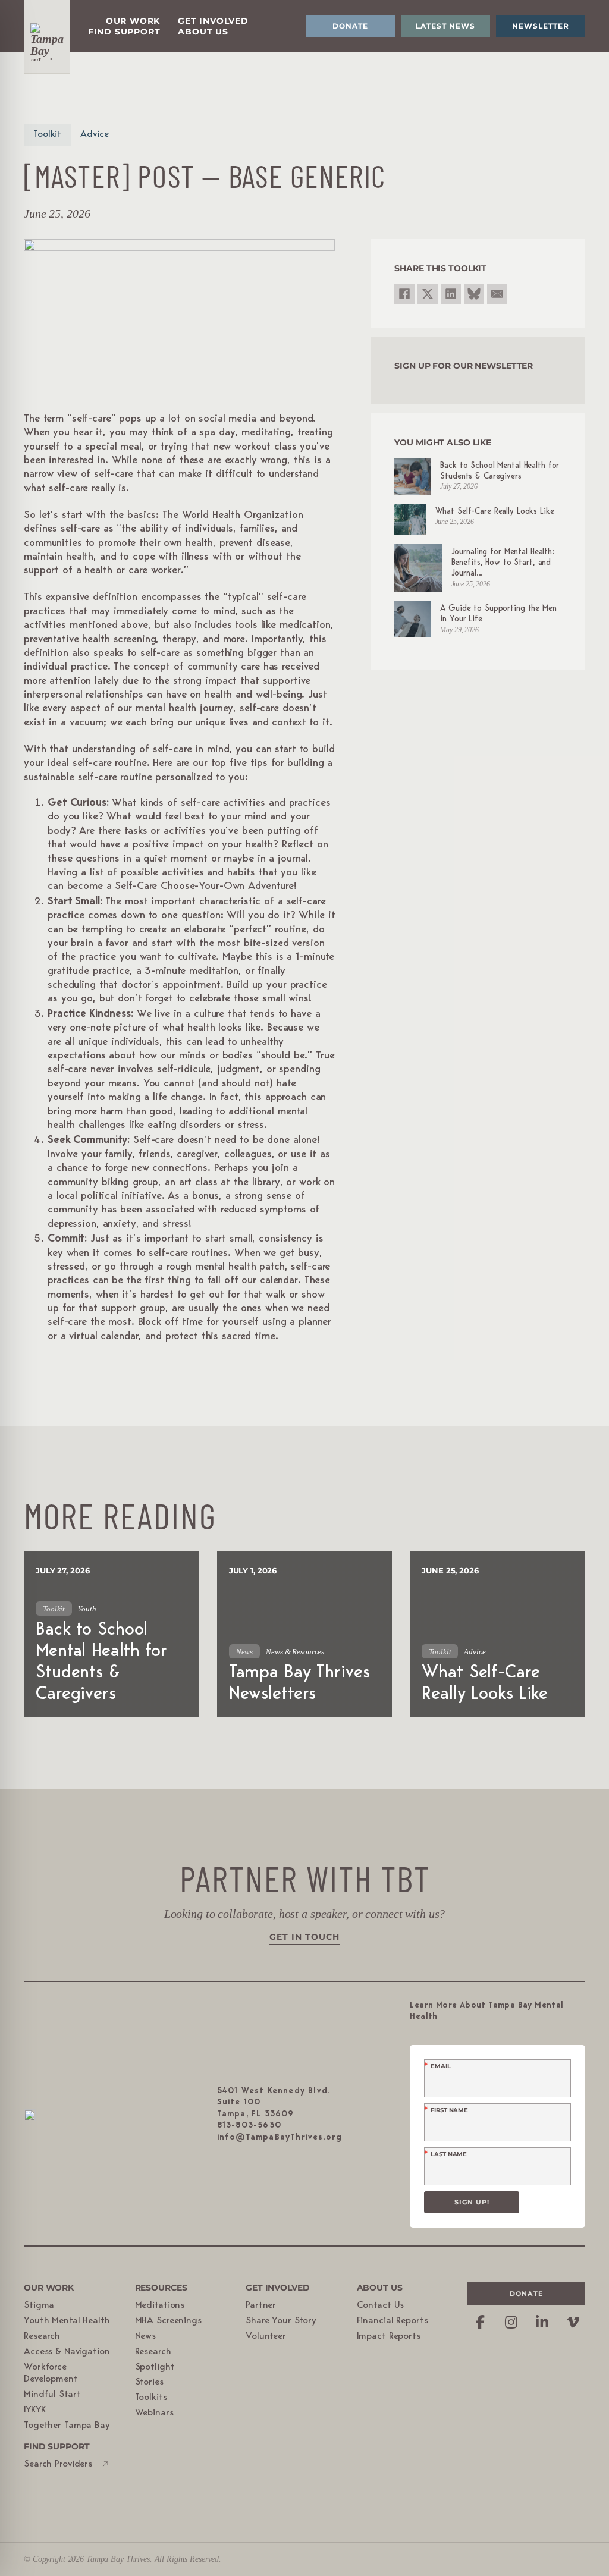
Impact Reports (389, 2336)
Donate (350, 26)
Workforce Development (51, 2374)
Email (440, 2066)
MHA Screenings (168, 2321)
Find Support (124, 32)
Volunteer (266, 2336)
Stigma (39, 2305)
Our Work (133, 21)
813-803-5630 (249, 2125)
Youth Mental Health (67, 2321)
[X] (428, 294)
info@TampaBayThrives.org (280, 2137)
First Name (449, 2110)
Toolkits (151, 2398)
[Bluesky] (474, 294)
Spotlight (155, 2367)
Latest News (445, 26)
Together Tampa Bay (67, 2426)
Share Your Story (281, 2321)
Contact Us (381, 2305)
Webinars (154, 2413)
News (146, 2336)
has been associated (146, 1210)
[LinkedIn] (451, 294)
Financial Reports (393, 2321)
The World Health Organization (233, 516)
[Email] (497, 294)
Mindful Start (52, 2395)
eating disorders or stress (206, 1126)
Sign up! (472, 2202)
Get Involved (213, 21)
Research (42, 2336)
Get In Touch (304, 1937)
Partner (261, 2305)
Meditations (160, 2305)
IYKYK (34, 2410)
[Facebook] (404, 294)
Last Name (449, 2154)
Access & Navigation (67, 2352)
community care (224, 667)
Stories (149, 2382)
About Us (203, 32)
